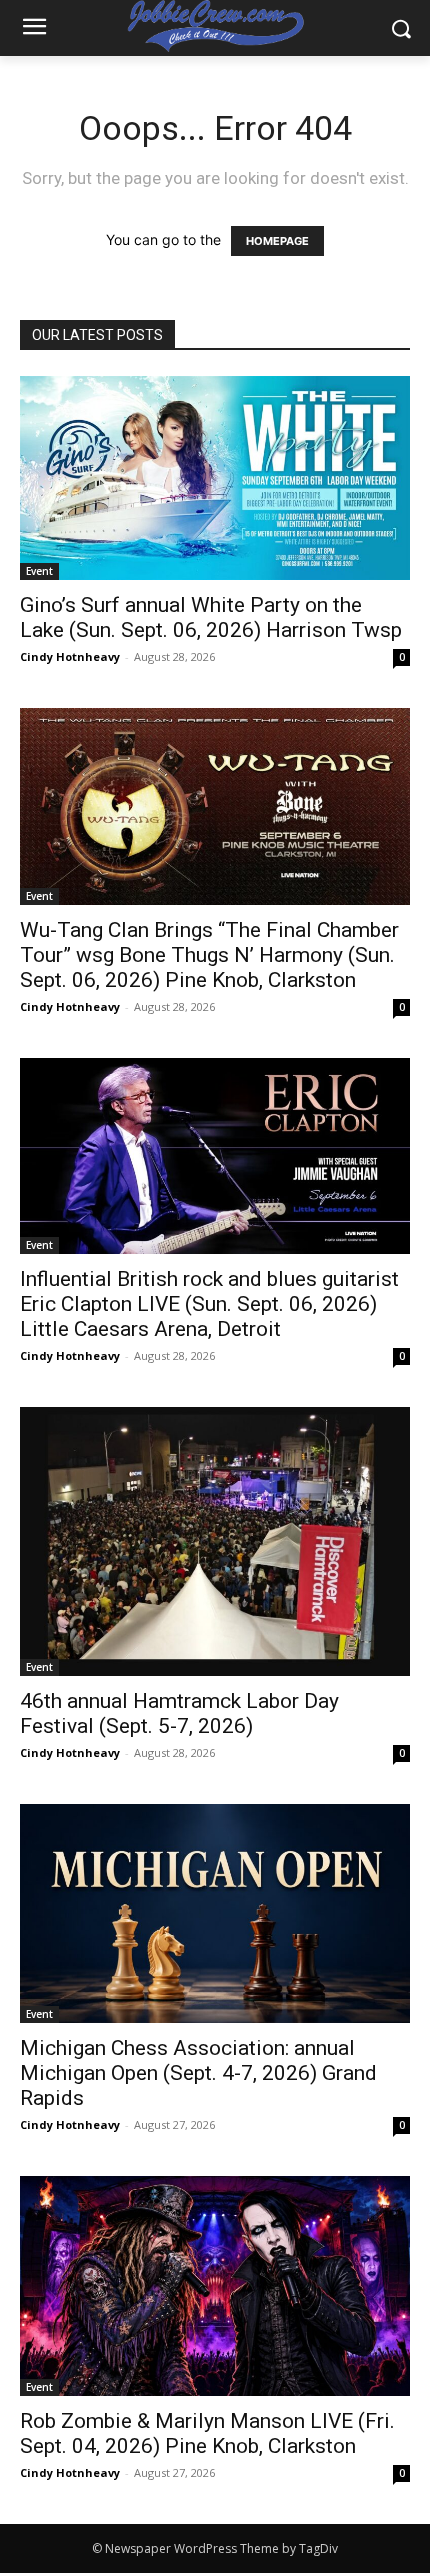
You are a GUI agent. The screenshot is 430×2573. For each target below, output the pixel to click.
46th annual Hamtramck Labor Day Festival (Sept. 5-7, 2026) (179, 1713)
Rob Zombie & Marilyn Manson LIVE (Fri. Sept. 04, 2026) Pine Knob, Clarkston (207, 2433)
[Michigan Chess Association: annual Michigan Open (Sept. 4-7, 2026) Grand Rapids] (215, 1913)
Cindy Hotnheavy (70, 656)
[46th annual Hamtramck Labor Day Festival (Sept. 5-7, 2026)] (215, 1541)
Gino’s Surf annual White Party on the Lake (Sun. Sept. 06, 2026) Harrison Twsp (211, 617)
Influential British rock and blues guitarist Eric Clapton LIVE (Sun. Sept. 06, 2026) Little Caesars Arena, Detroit (209, 1304)
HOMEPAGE (277, 241)
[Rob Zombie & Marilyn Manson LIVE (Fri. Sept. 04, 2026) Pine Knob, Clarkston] (215, 2285)
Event (39, 571)
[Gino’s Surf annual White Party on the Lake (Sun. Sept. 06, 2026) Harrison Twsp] (215, 478)
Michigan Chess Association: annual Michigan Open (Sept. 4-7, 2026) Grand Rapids (198, 2073)
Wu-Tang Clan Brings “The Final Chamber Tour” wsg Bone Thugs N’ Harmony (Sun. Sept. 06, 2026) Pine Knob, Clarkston (209, 955)
